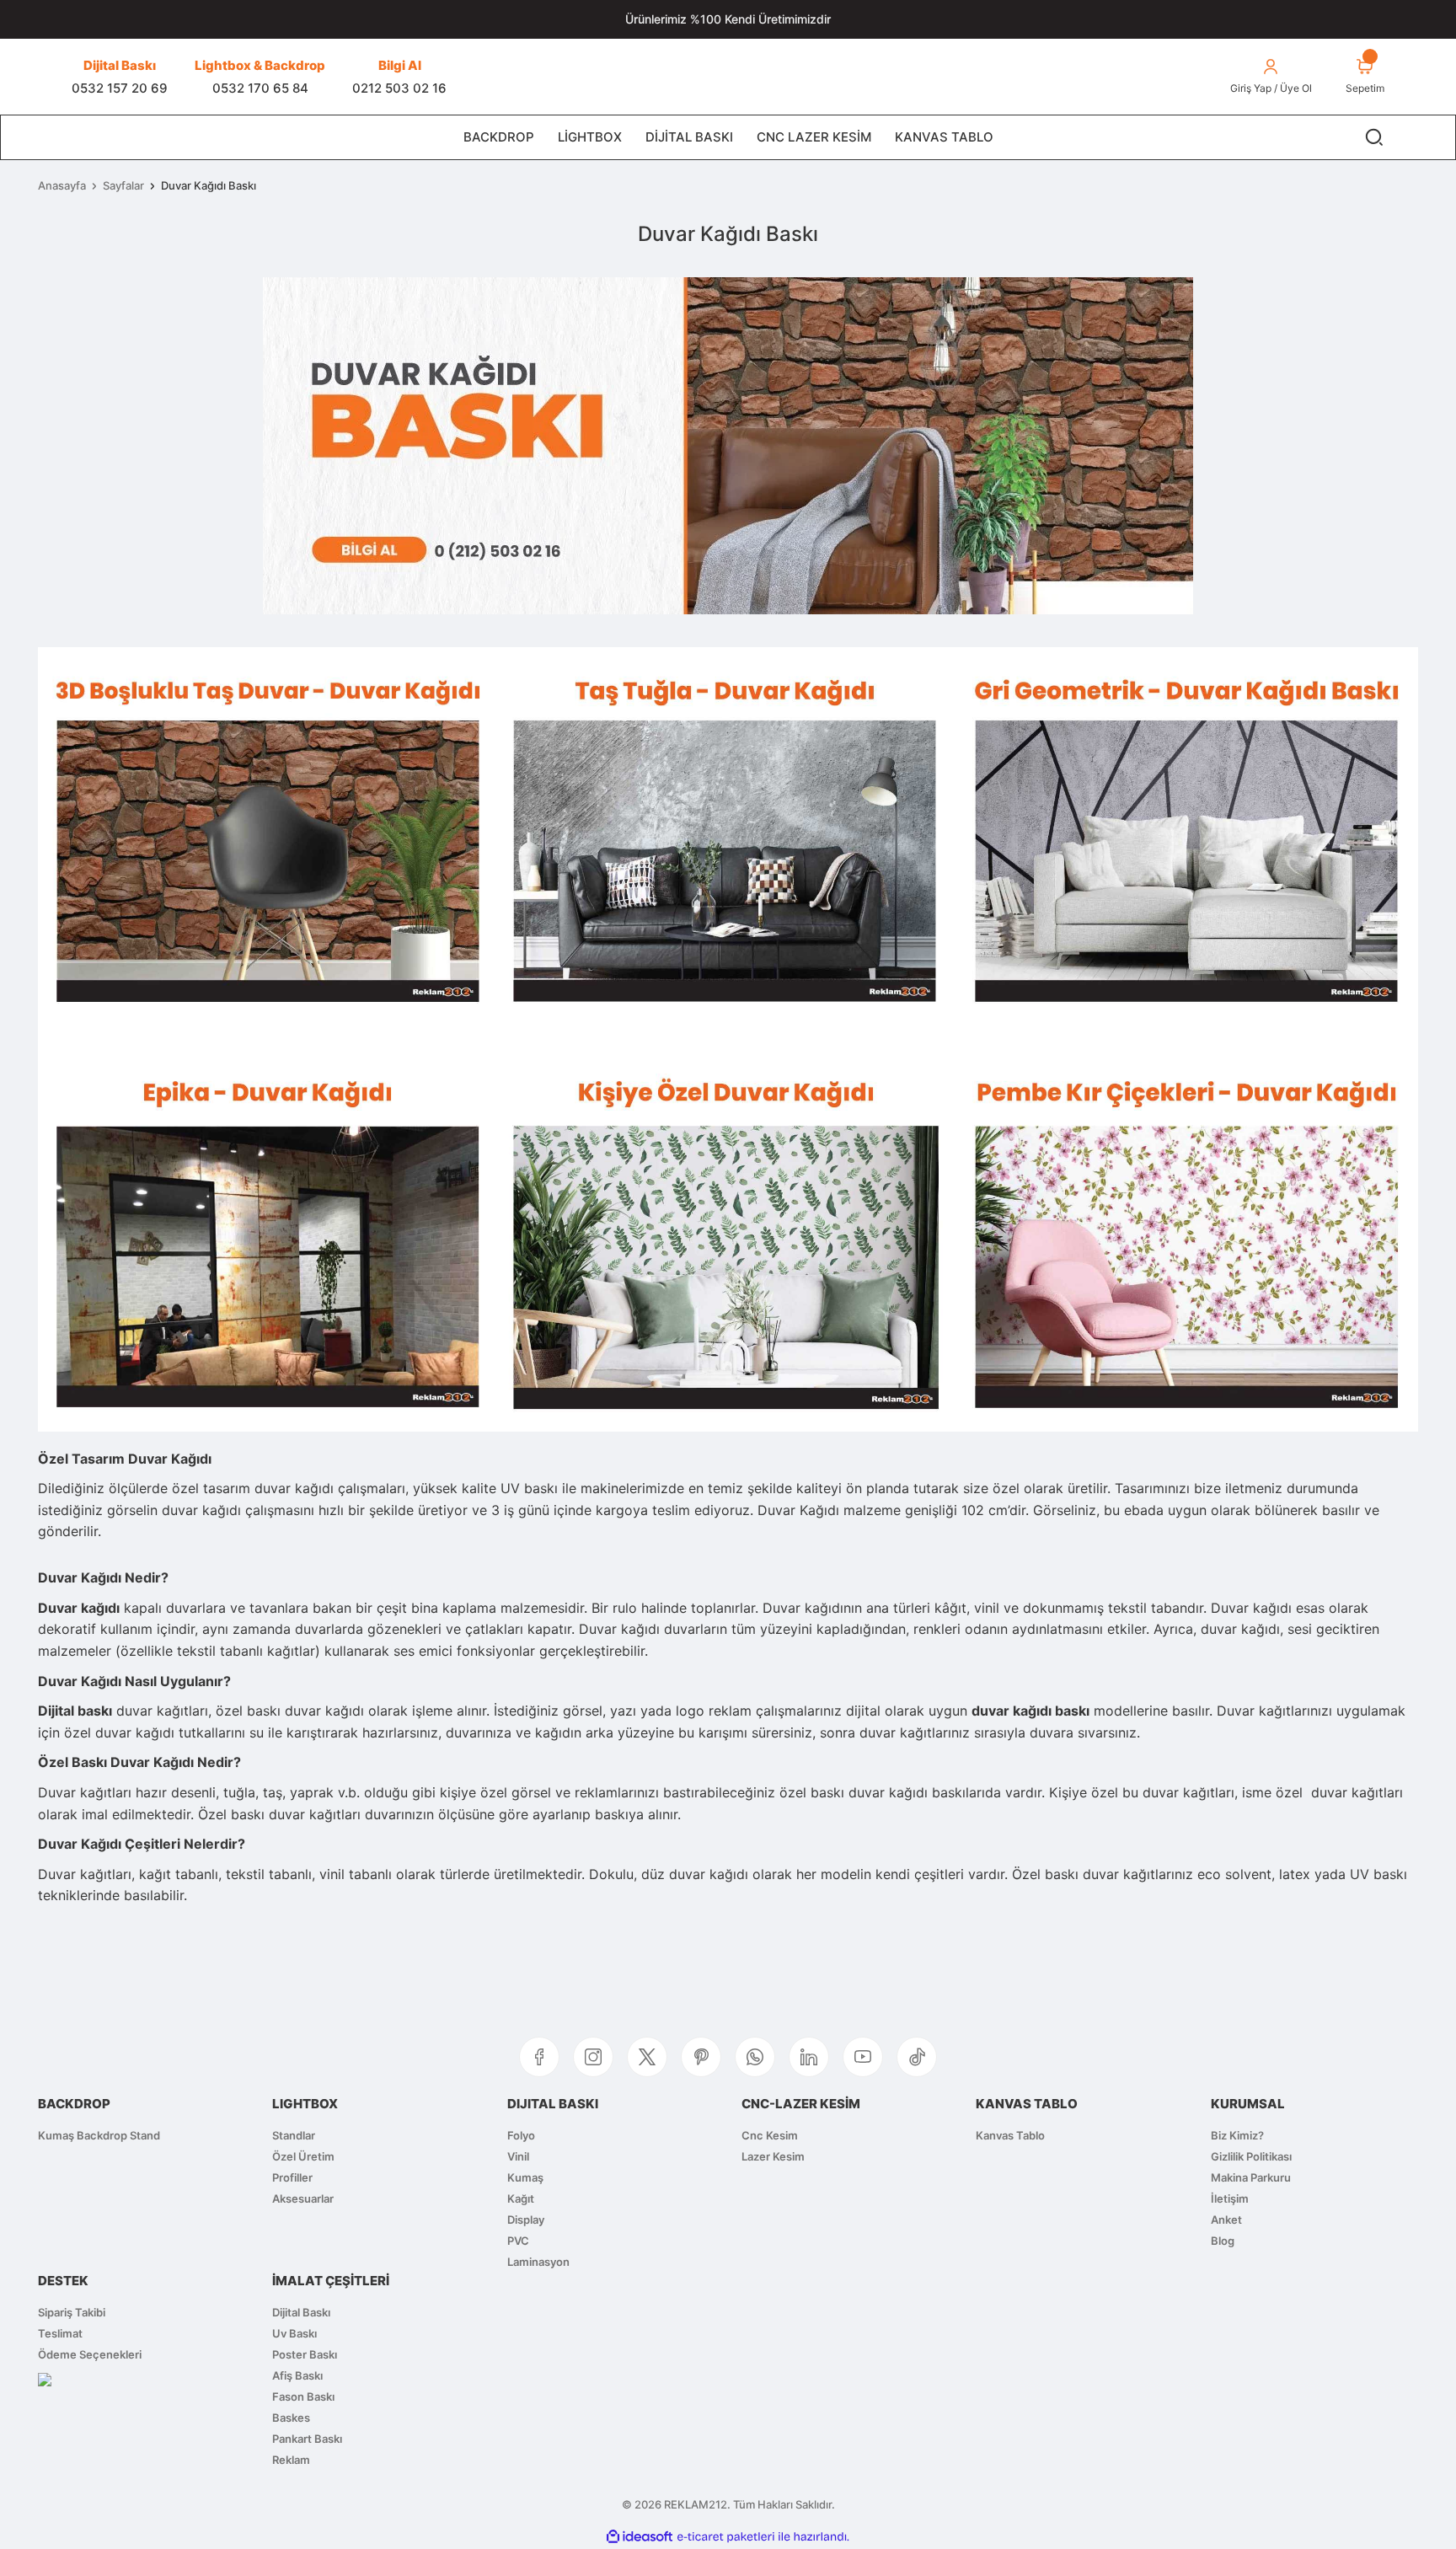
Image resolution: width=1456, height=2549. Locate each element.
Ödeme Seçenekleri (90, 2354)
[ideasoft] (640, 2536)
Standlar (294, 2135)
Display (526, 2220)
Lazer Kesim (773, 2156)
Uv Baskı (294, 2333)
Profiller (292, 2177)
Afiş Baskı (297, 2375)
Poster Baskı (305, 2354)
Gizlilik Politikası (1251, 2156)
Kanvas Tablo (1010, 2135)
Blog (1223, 2241)
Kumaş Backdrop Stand (99, 2135)
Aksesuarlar (303, 2198)
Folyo (521, 2135)
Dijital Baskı (301, 2312)
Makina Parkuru (1251, 2177)
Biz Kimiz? (1237, 2135)
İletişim (1230, 2198)
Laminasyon (538, 2262)
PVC (518, 2241)
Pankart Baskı (307, 2439)
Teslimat (60, 2333)
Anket (1226, 2220)
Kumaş (525, 2177)
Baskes (291, 2418)
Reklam (291, 2460)
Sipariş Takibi (72, 2312)
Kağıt (521, 2198)
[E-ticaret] (726, 2537)
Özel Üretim (303, 2156)
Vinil (518, 2156)
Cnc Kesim (770, 2135)
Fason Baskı (303, 2396)
